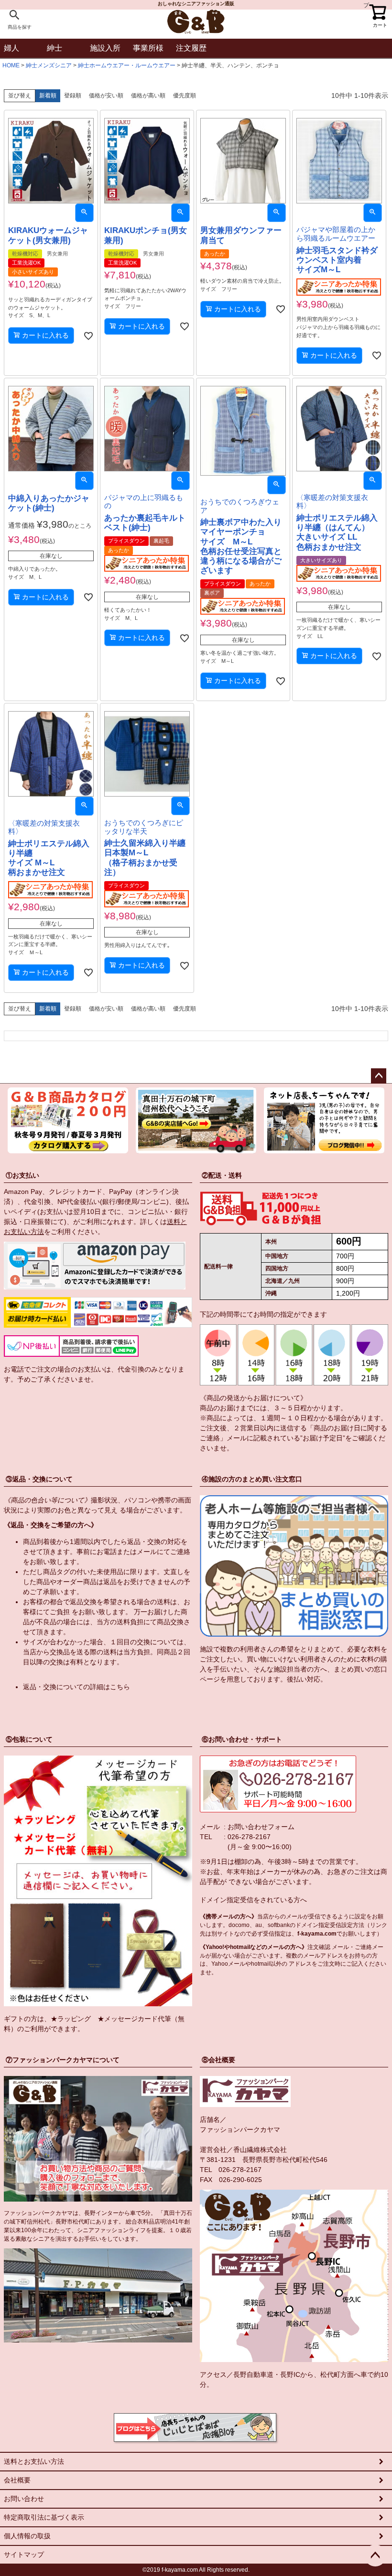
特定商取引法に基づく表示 (44, 2517)
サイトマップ (24, 2555)
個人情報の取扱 (27, 2536)
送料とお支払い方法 (34, 2461)
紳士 (54, 48)
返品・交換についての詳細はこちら (76, 1687)
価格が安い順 (106, 96)
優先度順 (185, 96)
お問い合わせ (24, 2499)
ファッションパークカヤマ (240, 2129)
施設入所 (105, 48)
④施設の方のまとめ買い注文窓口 (252, 1479)
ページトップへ (379, 1076)
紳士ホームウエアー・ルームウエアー (127, 65)
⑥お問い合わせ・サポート (242, 1739)
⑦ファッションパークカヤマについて (63, 2060)
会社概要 (17, 2480)
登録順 (73, 96)
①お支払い (22, 1175)
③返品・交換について (39, 1479)
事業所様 (148, 48)
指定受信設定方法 (341, 1925)
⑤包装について (29, 1739)
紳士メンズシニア (49, 65)
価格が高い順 (148, 96)
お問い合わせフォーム (261, 1827)
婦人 (11, 48)
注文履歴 (191, 48)
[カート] (378, 10)
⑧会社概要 (218, 2060)
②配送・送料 (222, 1175)
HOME (11, 65)
